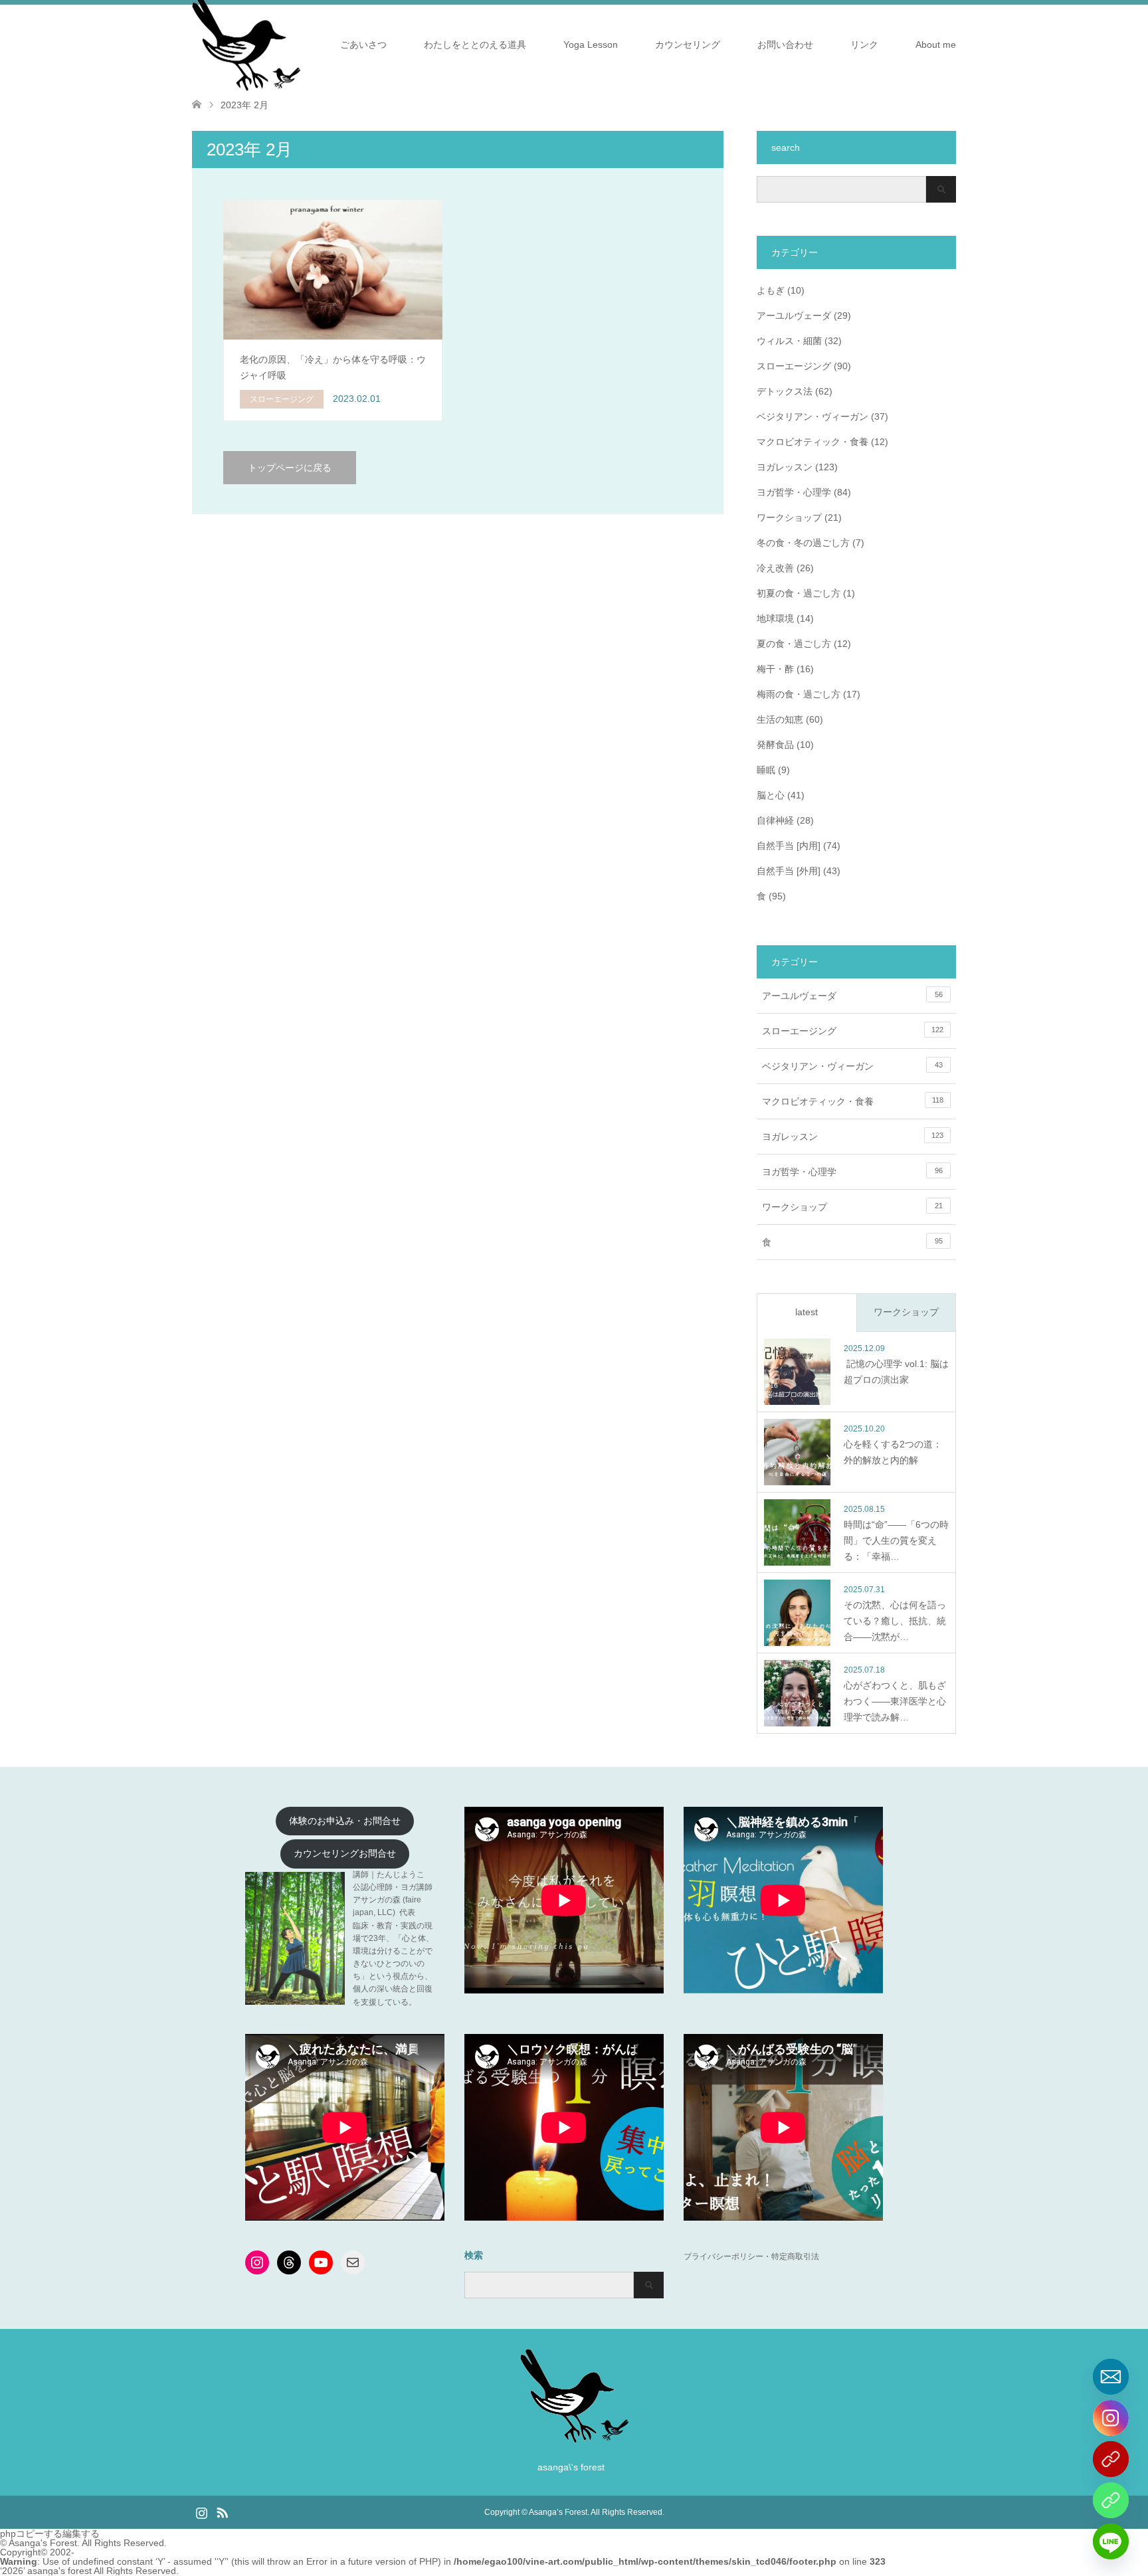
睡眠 (766, 770)
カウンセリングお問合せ (345, 1854)
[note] (1111, 2500)
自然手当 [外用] (789, 871)
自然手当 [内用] (789, 846)
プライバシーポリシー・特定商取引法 (751, 2256)
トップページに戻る (290, 468)
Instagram (201, 2512)
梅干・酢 (775, 669)
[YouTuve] (1111, 2459)
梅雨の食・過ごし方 (799, 694)
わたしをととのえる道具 (475, 45)
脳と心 (771, 795)
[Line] (1111, 2541)
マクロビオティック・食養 (813, 442)
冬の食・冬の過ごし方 (803, 543)
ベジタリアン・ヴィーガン (813, 416)
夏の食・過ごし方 (794, 644)
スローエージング (794, 366)
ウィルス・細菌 (789, 341)
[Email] (1111, 2377)
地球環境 (775, 618)
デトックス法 (785, 391)
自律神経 (775, 820)
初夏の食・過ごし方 (799, 593)
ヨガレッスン (785, 467)
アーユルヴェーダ (794, 316)
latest (807, 1312)
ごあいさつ (363, 45)
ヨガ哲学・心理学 (794, 492)
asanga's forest (59, 2571)
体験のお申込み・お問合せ (345, 1821)
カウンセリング (688, 45)
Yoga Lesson (591, 45)
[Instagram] (1111, 2418)
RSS (222, 2512)
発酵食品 (775, 745)
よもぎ (771, 290)
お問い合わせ (785, 45)
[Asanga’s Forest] (574, 2438)
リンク (864, 45)
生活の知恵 (780, 719)
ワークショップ (789, 517)
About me (936, 45)
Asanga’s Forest (558, 2512)
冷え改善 (775, 568)
